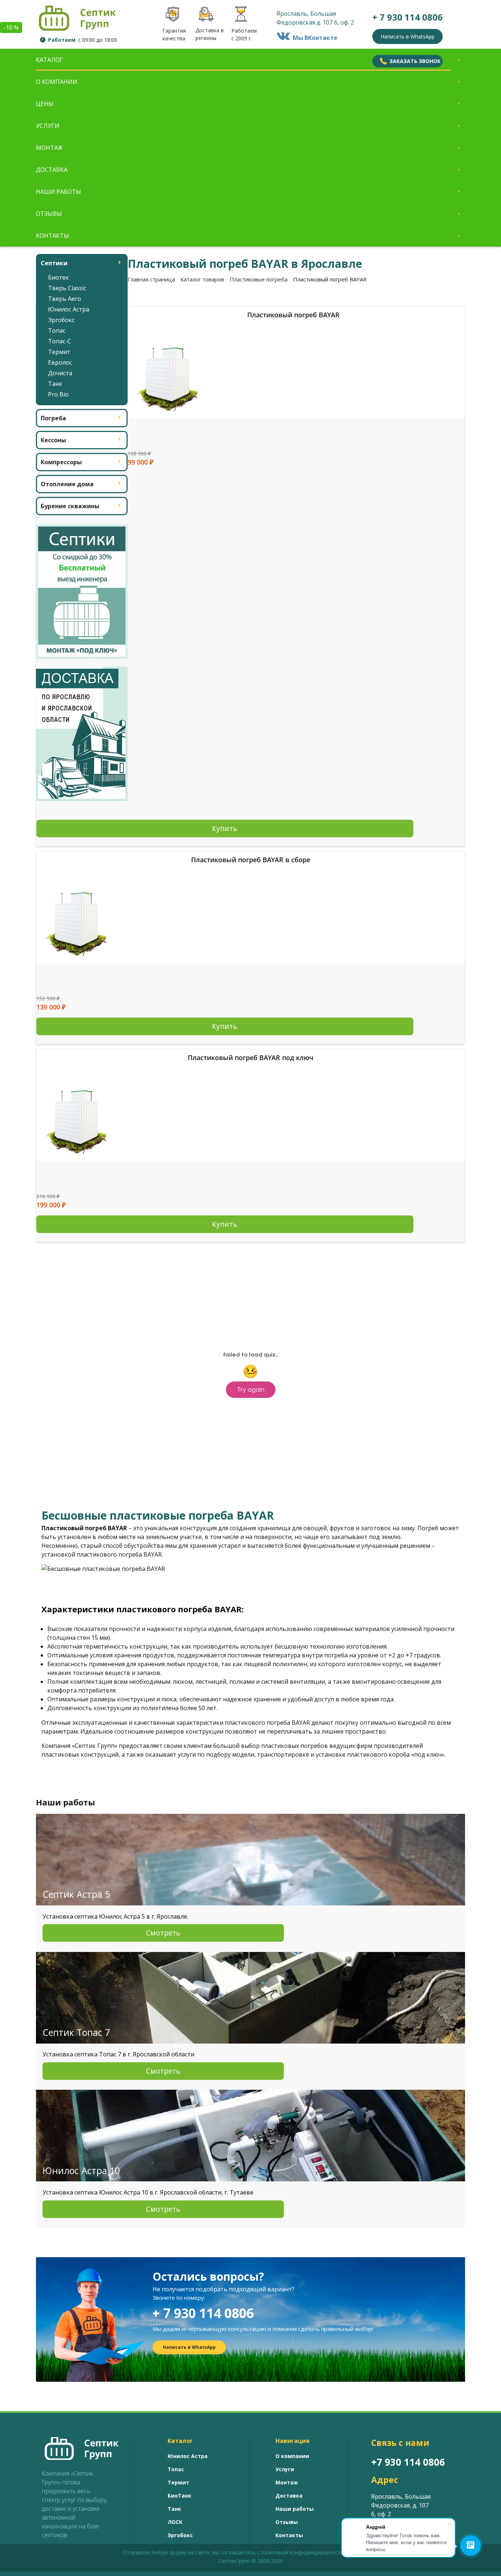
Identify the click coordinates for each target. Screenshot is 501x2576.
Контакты (52, 236)
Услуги (48, 126)
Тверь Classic (67, 288)
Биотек (58, 277)
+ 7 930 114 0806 (203, 2313)
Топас (57, 331)
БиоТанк (180, 2496)
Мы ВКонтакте (314, 38)
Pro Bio (58, 394)
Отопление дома (67, 484)
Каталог (50, 60)
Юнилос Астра (69, 309)
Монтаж (49, 148)
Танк (55, 384)
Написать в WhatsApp (408, 36)
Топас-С (60, 341)
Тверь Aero (65, 299)
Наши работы (58, 192)
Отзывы (49, 214)
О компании (57, 82)
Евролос (60, 362)
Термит (59, 352)
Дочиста (60, 373)
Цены (45, 104)
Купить (225, 828)
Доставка (52, 170)
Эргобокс (61, 320)
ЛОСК (175, 2522)
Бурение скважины (70, 506)
